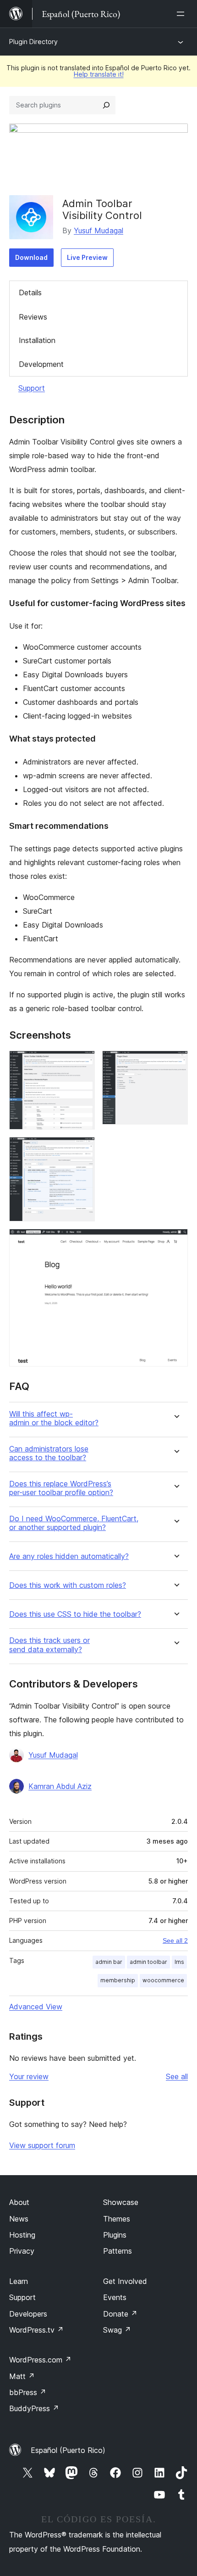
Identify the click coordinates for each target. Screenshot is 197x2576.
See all (177, 2076)
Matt (22, 2376)
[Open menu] (182, 14)
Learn (19, 2281)
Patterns (118, 2251)
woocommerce (163, 1980)
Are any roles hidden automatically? (69, 1556)
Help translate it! (99, 74)
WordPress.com (40, 2360)
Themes (117, 2219)
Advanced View (36, 2007)
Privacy (22, 2251)
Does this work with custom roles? (68, 1585)
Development (41, 364)
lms (179, 1962)
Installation (37, 340)
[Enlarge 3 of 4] (82, 1149)
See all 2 (175, 1940)
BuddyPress (34, 2408)
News (19, 2219)
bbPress (28, 2392)
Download (31, 257)
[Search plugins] (106, 105)
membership (118, 1980)
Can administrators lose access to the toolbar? (49, 1453)
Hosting (22, 2235)
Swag (117, 2330)
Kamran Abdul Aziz (60, 1786)
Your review (29, 2076)
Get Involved (125, 2281)
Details (30, 292)
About (19, 2202)
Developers (28, 2314)
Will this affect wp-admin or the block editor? (54, 1418)
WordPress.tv (36, 2330)
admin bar (109, 1962)
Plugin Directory (33, 42)
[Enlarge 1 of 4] (82, 1063)
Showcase (121, 2202)
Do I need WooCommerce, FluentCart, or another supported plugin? (74, 1523)
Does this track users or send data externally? (49, 1645)
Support (32, 388)
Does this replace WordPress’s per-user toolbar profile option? (61, 1488)
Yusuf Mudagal (98, 231)
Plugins (115, 2235)
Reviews (33, 317)
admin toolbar (148, 1962)
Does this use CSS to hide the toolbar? (75, 1614)
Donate (120, 2314)
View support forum (42, 2145)
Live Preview (87, 257)
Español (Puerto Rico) (68, 2450)
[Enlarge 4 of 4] (175, 1241)
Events (115, 2297)
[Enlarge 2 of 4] (175, 1063)
